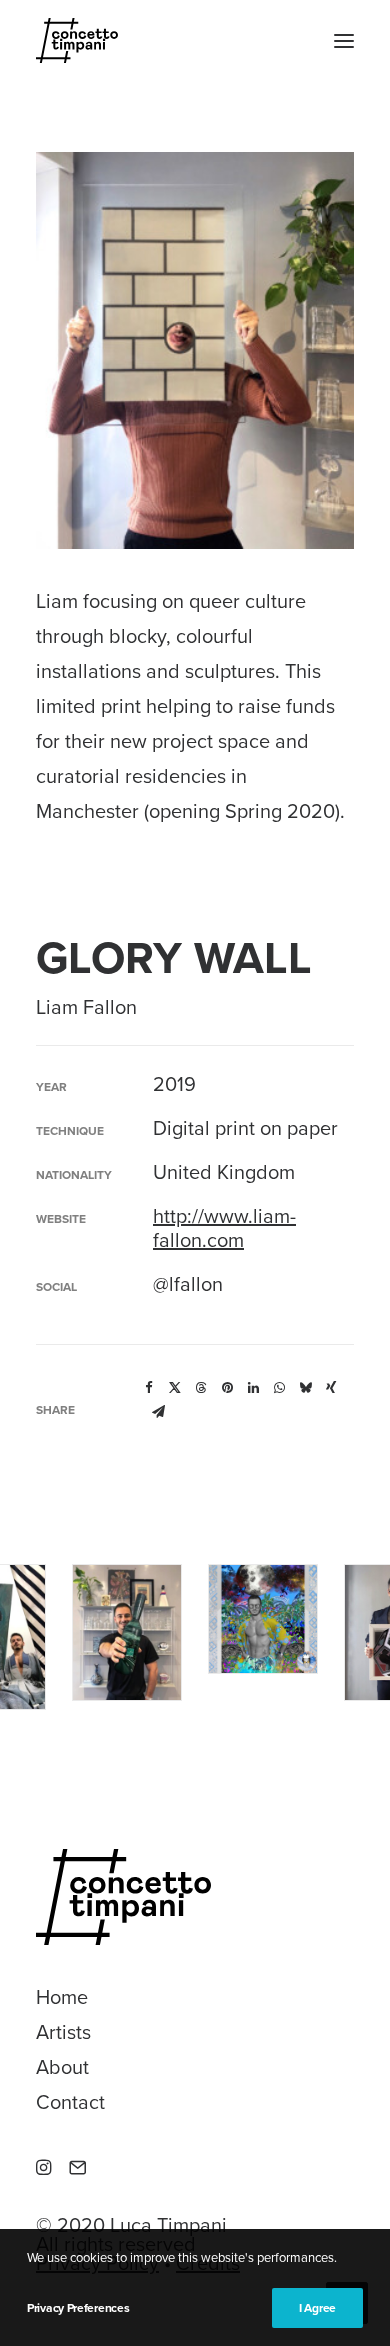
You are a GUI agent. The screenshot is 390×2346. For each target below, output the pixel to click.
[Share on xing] (331, 1388)
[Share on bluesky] (305, 1388)
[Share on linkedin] (253, 1388)
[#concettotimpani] (77, 40)
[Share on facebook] (149, 1388)
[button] (344, 40)
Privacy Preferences (78, 2308)
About (62, 2068)
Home (62, 1998)
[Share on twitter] (175, 1388)
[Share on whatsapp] (279, 1388)
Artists (63, 2033)
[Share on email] (158, 1412)
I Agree (317, 2308)
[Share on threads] (201, 1388)
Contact (70, 2103)
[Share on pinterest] (227, 1388)
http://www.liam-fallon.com (224, 1229)
